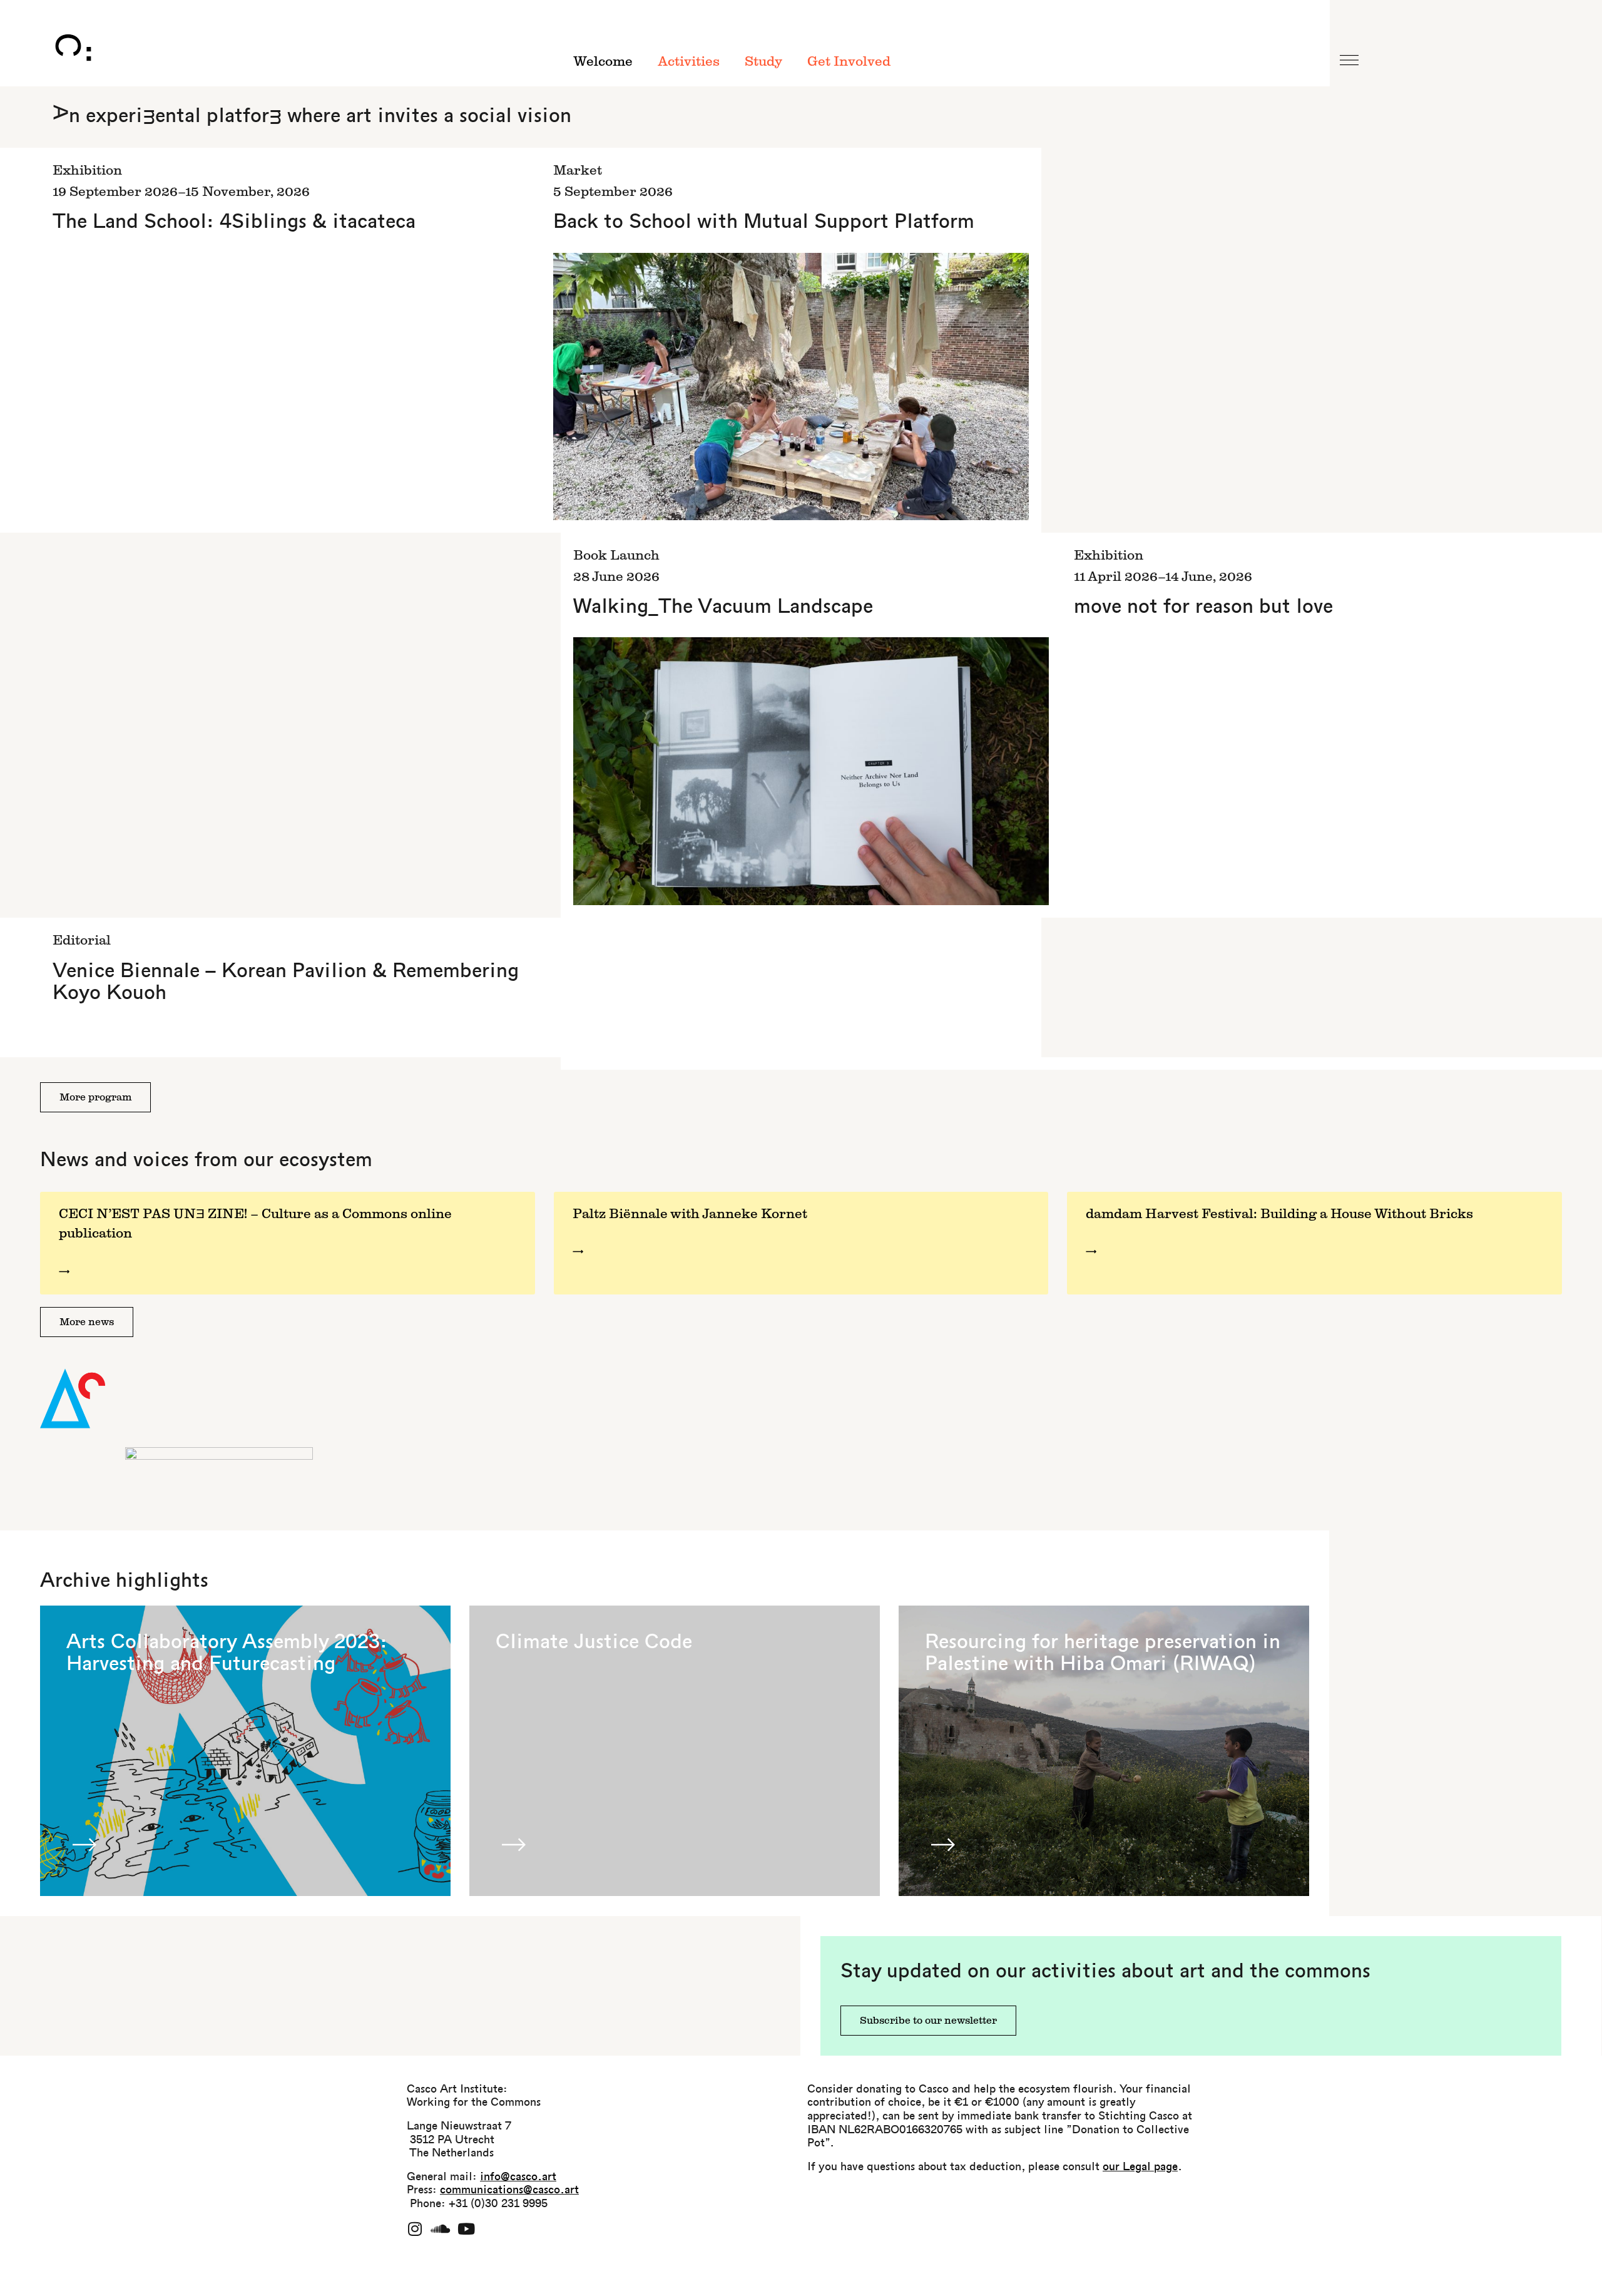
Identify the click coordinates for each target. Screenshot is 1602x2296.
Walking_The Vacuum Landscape (723, 607)
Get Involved (849, 62)
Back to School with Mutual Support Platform (764, 223)
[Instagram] (415, 2229)
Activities (689, 62)
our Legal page (1140, 2167)
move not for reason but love (1203, 607)
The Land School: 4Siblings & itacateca (234, 223)
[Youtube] (466, 2229)
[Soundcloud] (440, 2229)
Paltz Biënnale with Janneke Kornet (690, 1214)
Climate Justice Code (594, 1643)
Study (763, 62)
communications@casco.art (509, 2191)
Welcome (603, 62)
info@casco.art (518, 2177)
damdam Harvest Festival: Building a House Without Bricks (1279, 1214)
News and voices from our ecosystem (206, 1161)
